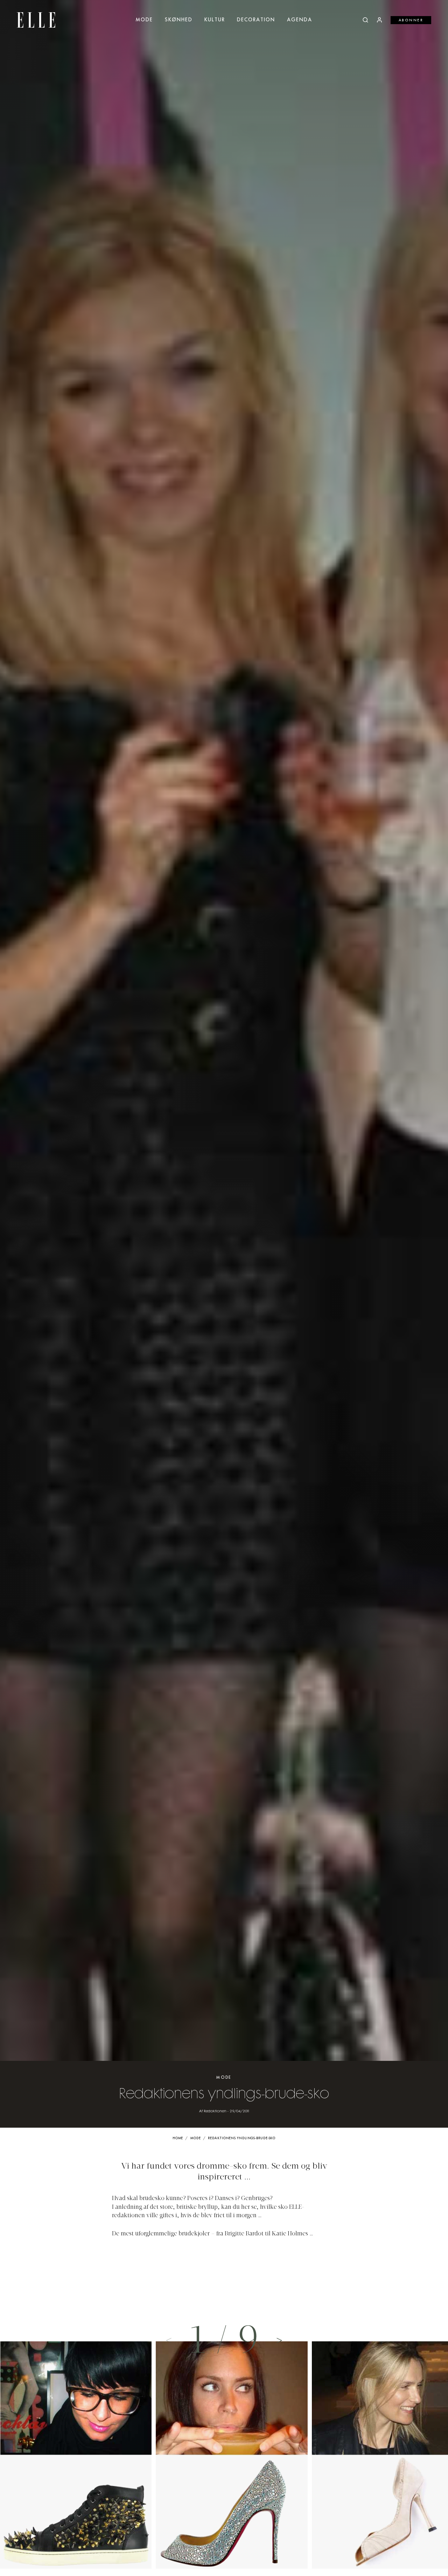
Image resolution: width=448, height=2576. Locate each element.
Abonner (411, 20)
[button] (279, 2340)
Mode (144, 20)
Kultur (215, 20)
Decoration (256, 20)
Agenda (300, 20)
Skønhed (179, 20)
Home (178, 2138)
